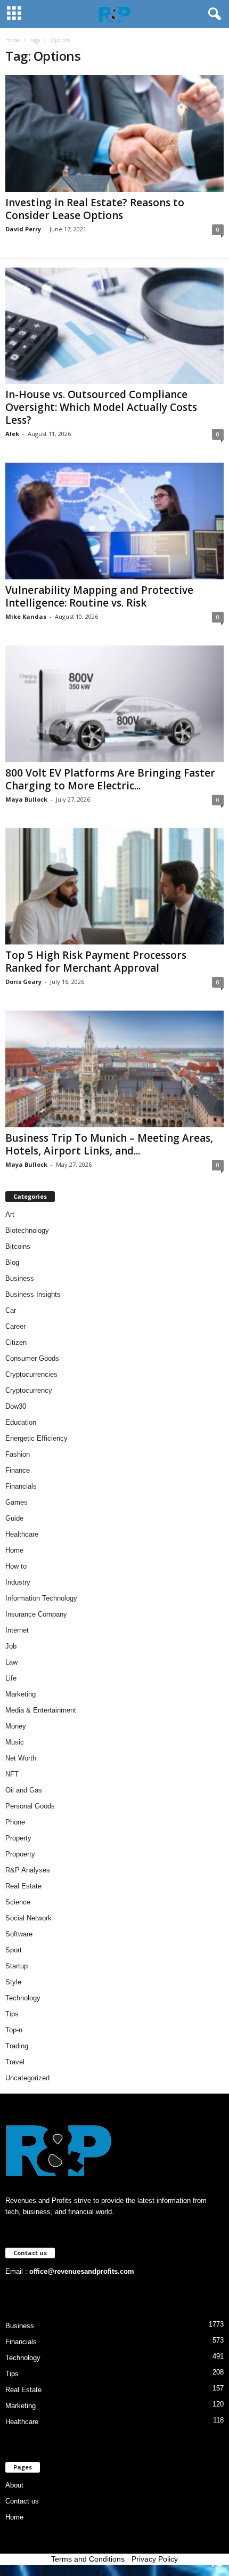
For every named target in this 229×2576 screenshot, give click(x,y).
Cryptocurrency (29, 1390)
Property (18, 1838)
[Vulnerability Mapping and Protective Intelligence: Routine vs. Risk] (114, 521)
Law (11, 1662)
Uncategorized (27, 2078)
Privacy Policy (155, 2559)
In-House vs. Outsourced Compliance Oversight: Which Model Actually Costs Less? (101, 407)
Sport (14, 1950)
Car (11, 1310)
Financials (21, 1486)
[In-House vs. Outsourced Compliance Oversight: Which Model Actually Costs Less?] (114, 326)
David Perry (23, 229)
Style (13, 1982)
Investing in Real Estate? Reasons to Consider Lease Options (95, 209)
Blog (12, 1262)
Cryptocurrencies (31, 1374)
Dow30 (16, 1406)
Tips (12, 2014)
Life (11, 1678)
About (14, 2485)
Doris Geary (23, 982)
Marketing (21, 1694)
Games (17, 1502)
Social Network (28, 1918)
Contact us (22, 2501)
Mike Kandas (26, 616)
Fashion (18, 1454)
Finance (18, 1470)
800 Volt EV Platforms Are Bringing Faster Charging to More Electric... (110, 779)
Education (21, 1422)
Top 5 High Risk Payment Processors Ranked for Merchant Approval (96, 962)
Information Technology (41, 1598)
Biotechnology (27, 1230)
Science (18, 1902)
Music (15, 1742)
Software (19, 1934)
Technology (23, 1998)
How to (16, 1566)
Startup (17, 1966)
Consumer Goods (32, 1358)
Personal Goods (30, 1806)
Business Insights (33, 1294)
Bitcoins (18, 1246)
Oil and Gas (24, 1790)
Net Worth (21, 1758)
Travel (15, 2062)
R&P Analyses (28, 1870)
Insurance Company (36, 1614)
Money (16, 1726)
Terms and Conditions (88, 2559)
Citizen (16, 1342)
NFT (12, 1774)
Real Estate (23, 1886)
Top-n (14, 2030)
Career (15, 1326)
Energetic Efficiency (36, 1438)
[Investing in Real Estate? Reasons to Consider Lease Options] (114, 134)
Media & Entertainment (41, 1710)
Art (10, 1214)
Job (11, 1646)
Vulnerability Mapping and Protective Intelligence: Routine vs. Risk (99, 596)
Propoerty (20, 1854)
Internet (17, 1630)
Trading (17, 2046)
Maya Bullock (26, 799)
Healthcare (22, 1534)
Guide (14, 1518)
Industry (18, 1582)
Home (13, 40)
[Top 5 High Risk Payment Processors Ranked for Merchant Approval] (114, 887)
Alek (12, 434)
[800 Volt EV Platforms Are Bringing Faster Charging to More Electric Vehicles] (114, 704)
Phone (15, 1822)
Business (20, 1278)
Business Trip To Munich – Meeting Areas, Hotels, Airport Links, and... (109, 1144)
